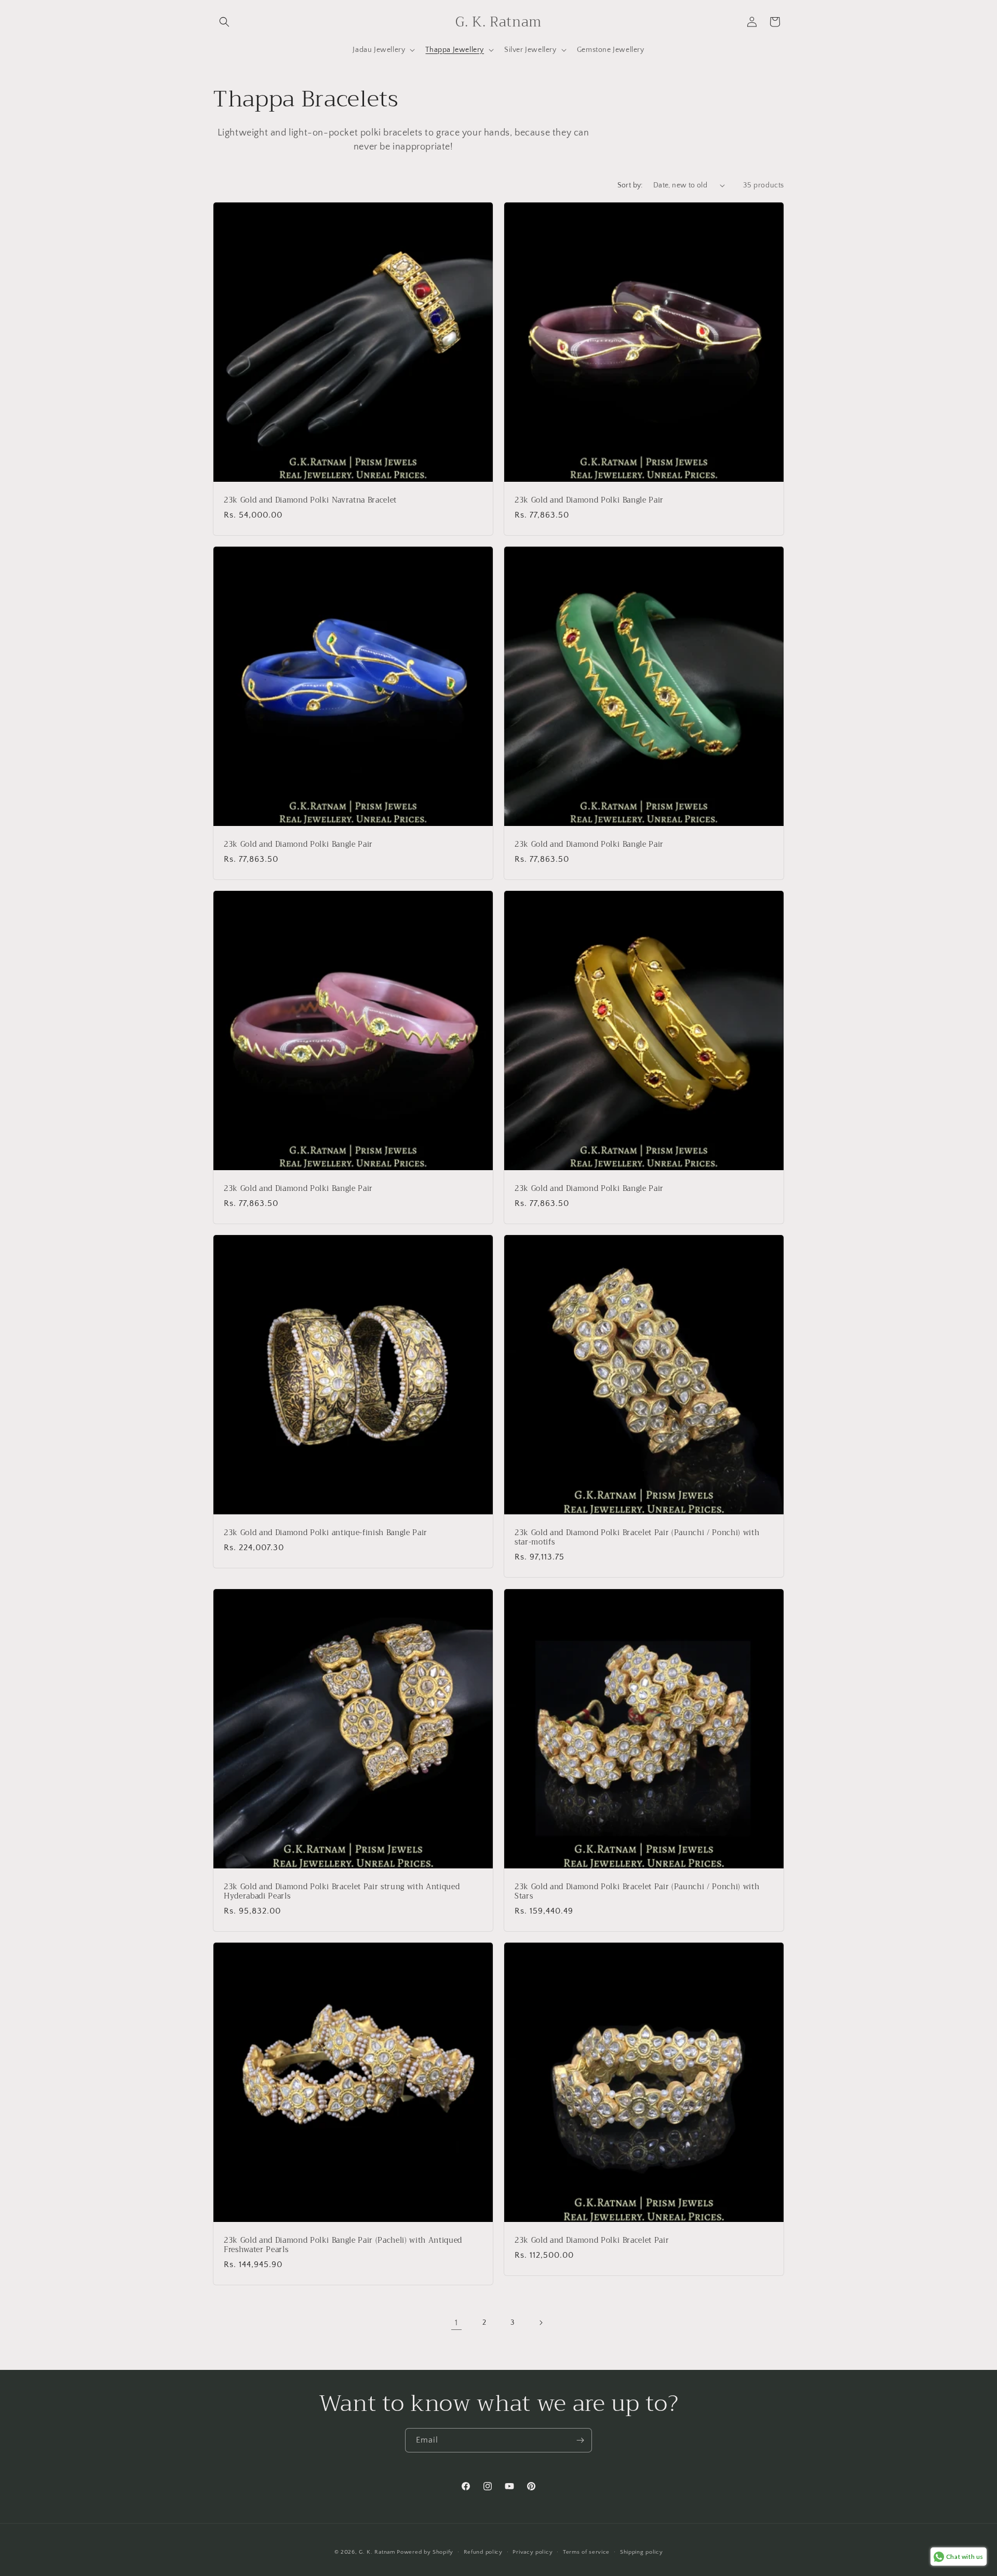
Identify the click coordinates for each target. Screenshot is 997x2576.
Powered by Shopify (425, 2552)
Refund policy (483, 2552)
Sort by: (630, 185)
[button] (224, 22)
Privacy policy (533, 2552)
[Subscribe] (580, 2440)
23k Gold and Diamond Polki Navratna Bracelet (310, 500)
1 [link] (456, 2323)
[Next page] (541, 2323)
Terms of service (586, 2552)
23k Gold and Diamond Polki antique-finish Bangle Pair (326, 1533)
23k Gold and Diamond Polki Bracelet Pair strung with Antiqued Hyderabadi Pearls (342, 1892)
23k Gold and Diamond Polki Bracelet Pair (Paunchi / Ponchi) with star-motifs (637, 1538)
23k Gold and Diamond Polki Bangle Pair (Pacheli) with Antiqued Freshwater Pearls (343, 2245)
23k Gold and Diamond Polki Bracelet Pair (592, 2241)
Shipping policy (642, 2552)
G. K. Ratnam (377, 2552)
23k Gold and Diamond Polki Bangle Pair (589, 500)
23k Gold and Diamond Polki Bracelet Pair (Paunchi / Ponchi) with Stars (637, 1892)
